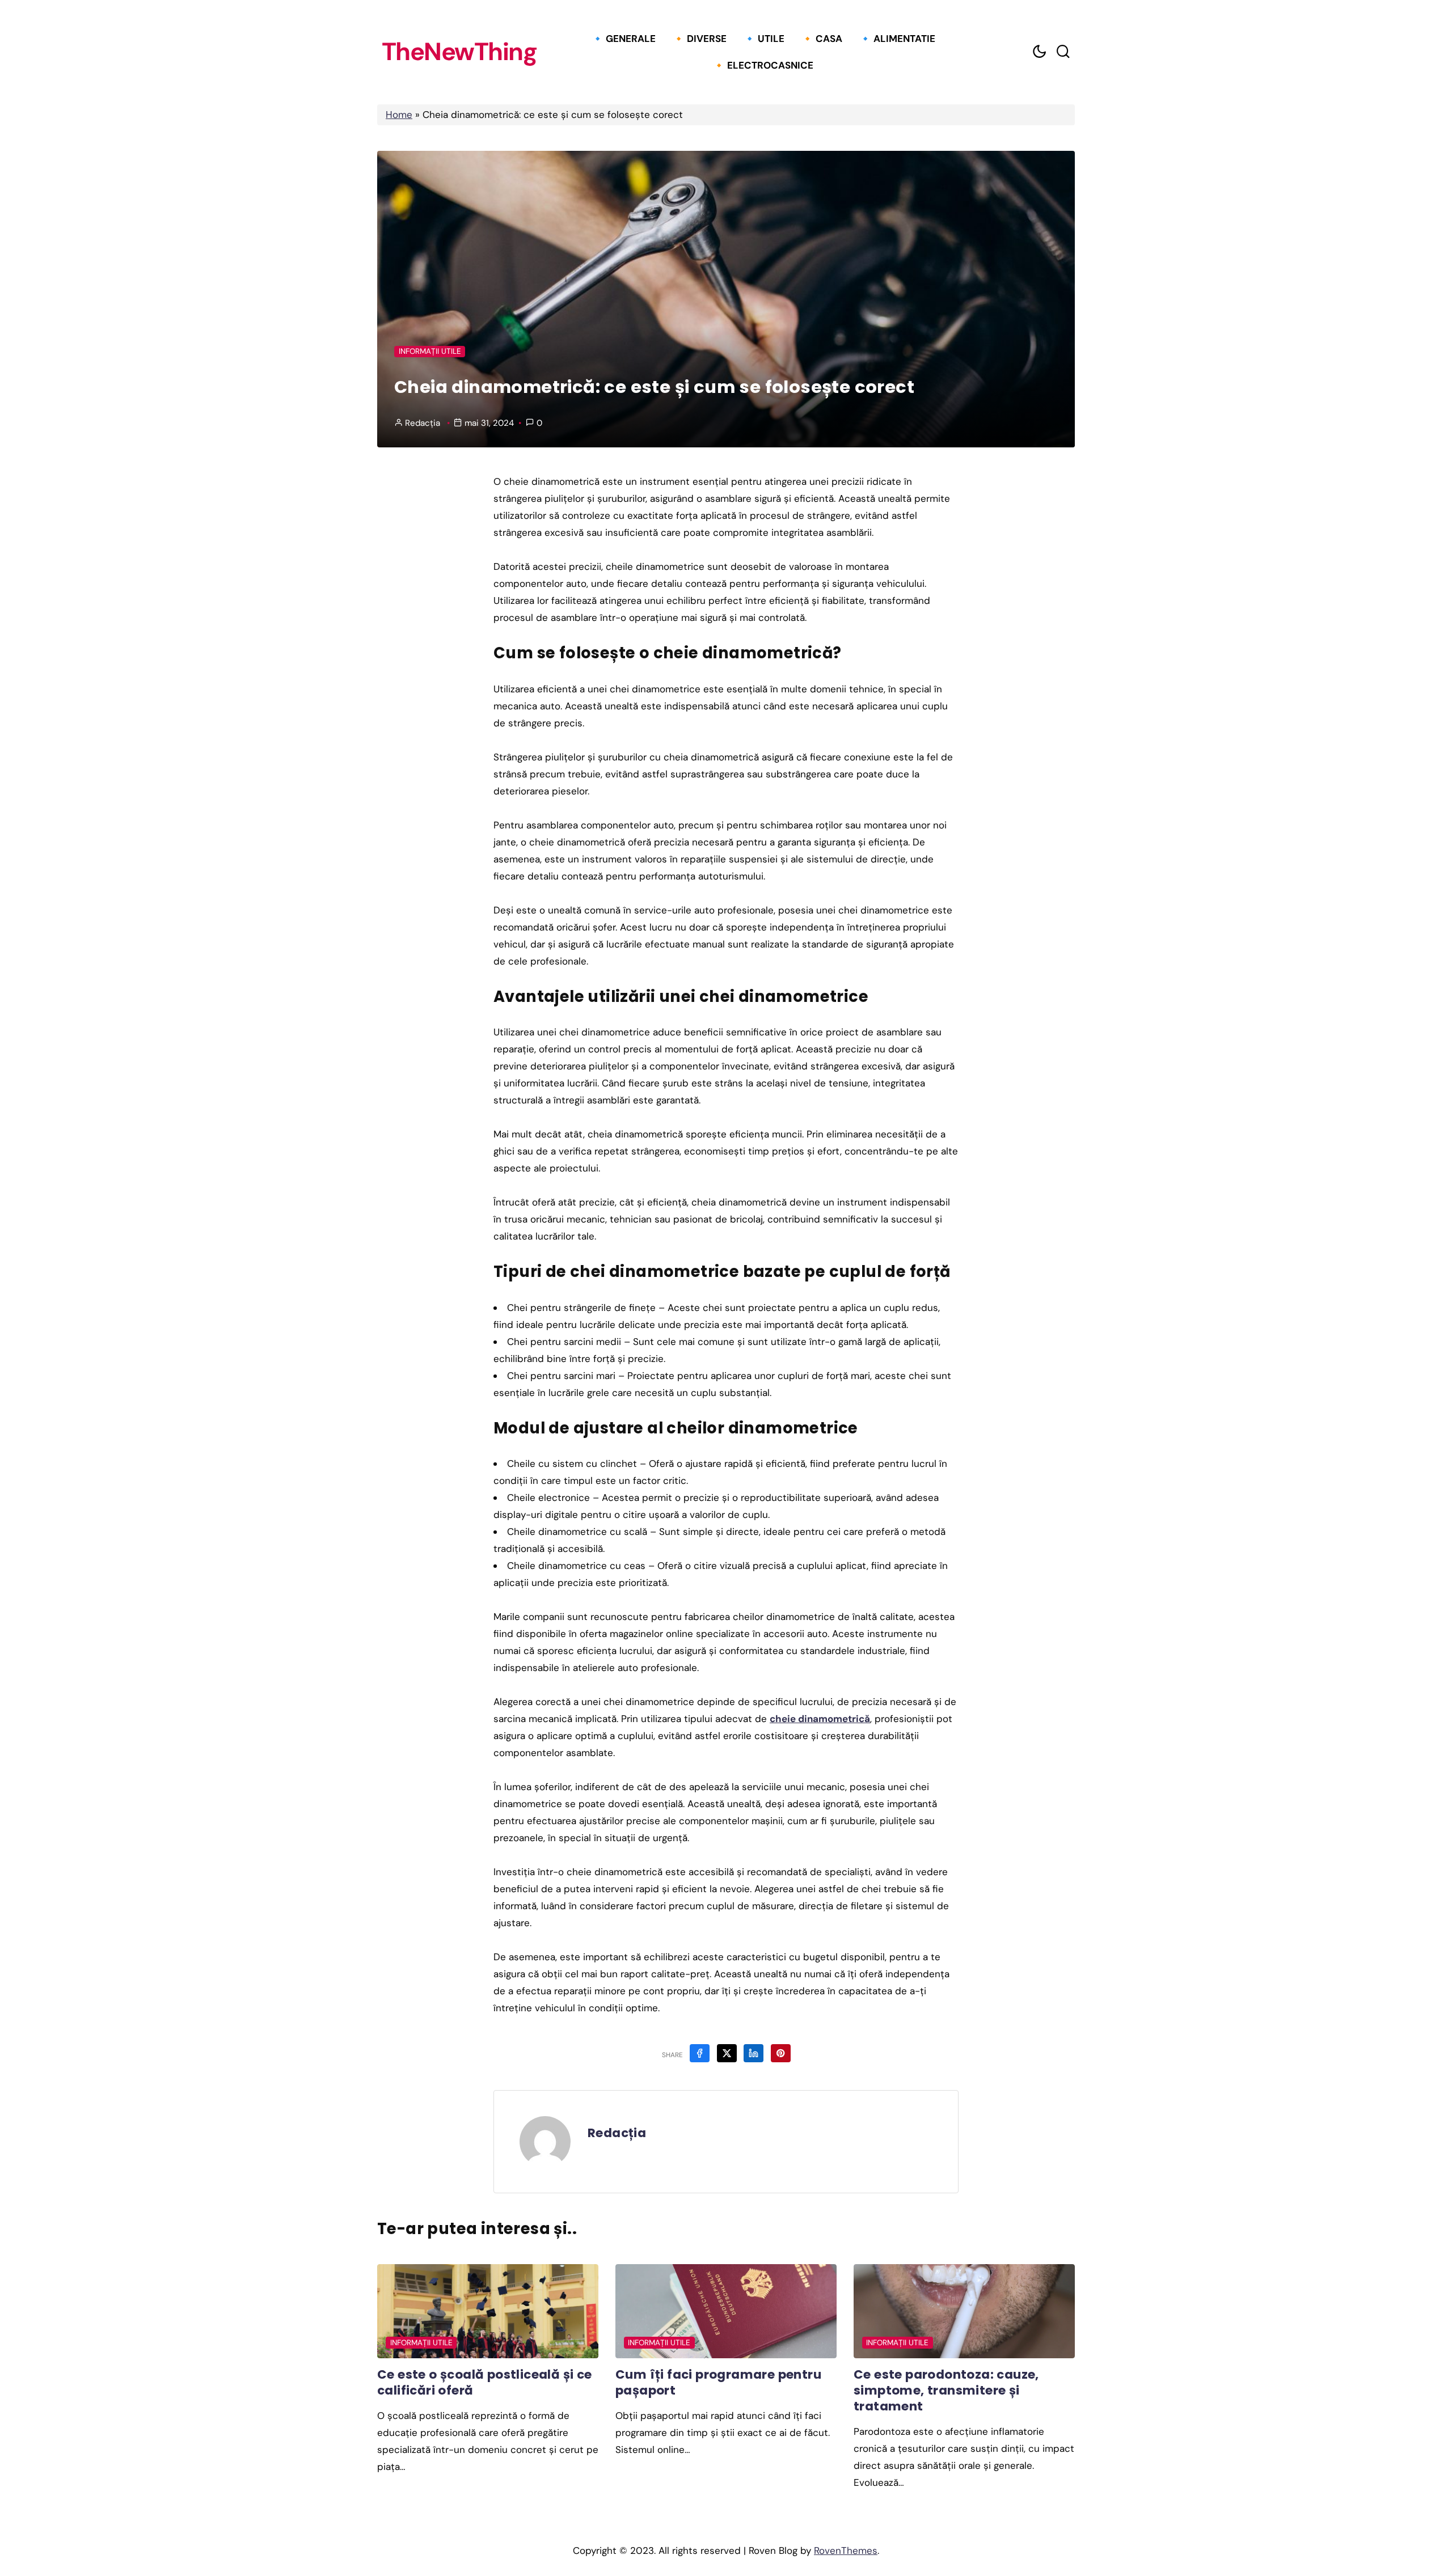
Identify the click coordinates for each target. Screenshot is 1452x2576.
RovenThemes (846, 2550)
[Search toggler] (1063, 52)
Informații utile (430, 351)
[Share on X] (727, 2053)
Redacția (423, 423)
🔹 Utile (764, 39)
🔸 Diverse (700, 39)
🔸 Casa (822, 39)
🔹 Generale (624, 39)
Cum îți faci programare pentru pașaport (718, 2382)
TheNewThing (459, 52)
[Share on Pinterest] (781, 2053)
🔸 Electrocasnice (763, 65)
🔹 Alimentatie (897, 39)
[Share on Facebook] (700, 2053)
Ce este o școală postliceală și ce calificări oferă (485, 2382)
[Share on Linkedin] (754, 2053)
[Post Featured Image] (488, 2311)
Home (399, 115)
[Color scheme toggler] (1039, 52)
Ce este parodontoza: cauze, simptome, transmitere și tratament (946, 2390)
